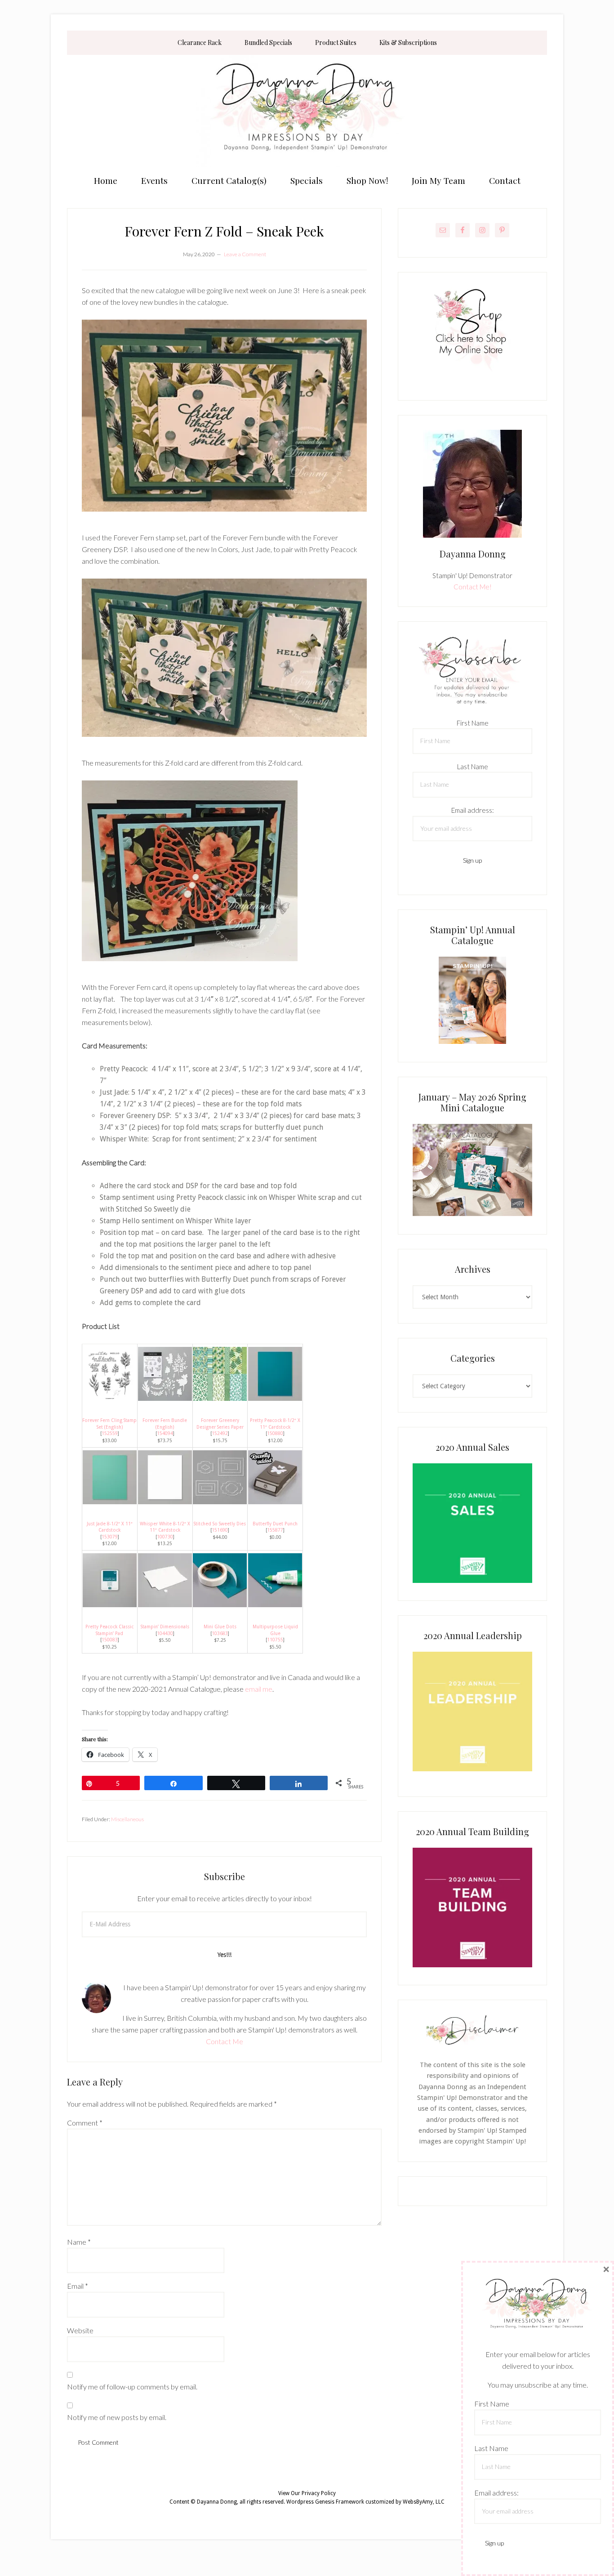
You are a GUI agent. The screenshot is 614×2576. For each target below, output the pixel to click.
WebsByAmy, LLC (424, 2502)
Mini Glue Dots (220, 1627)
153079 (110, 1537)
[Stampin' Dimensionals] (165, 1604)
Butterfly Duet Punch (275, 1524)
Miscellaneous (127, 1819)
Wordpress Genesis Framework (325, 2502)
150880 (275, 1433)
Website (80, 2330)
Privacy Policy (319, 2493)
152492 (220, 1433)
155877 (275, 1530)
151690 (220, 1530)
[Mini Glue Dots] (220, 1604)
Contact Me (225, 2041)
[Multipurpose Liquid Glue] (275, 1604)
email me (259, 1689)
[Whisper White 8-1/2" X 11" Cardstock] (165, 1501)
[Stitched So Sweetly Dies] (220, 1501)
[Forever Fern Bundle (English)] (165, 1398)
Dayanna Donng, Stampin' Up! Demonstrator (307, 111)
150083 (110, 1640)
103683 (220, 1633)
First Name (473, 723)
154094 (165, 1433)
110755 (275, 1640)
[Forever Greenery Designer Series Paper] (220, 1398)
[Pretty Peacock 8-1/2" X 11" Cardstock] (275, 1398)
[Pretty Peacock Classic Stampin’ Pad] (110, 1604)
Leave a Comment (245, 254)
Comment (85, 2123)
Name (79, 2242)
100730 (165, 1537)
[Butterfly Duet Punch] (275, 1501)
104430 (165, 1633)
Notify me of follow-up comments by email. (132, 2387)
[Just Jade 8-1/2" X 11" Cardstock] (110, 1501)
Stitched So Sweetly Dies (220, 1524)
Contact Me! (473, 587)
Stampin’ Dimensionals (165, 1627)
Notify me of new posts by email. (117, 2417)
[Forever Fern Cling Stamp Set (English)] (110, 1398)
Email (78, 2286)
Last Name (473, 767)
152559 (110, 1433)
